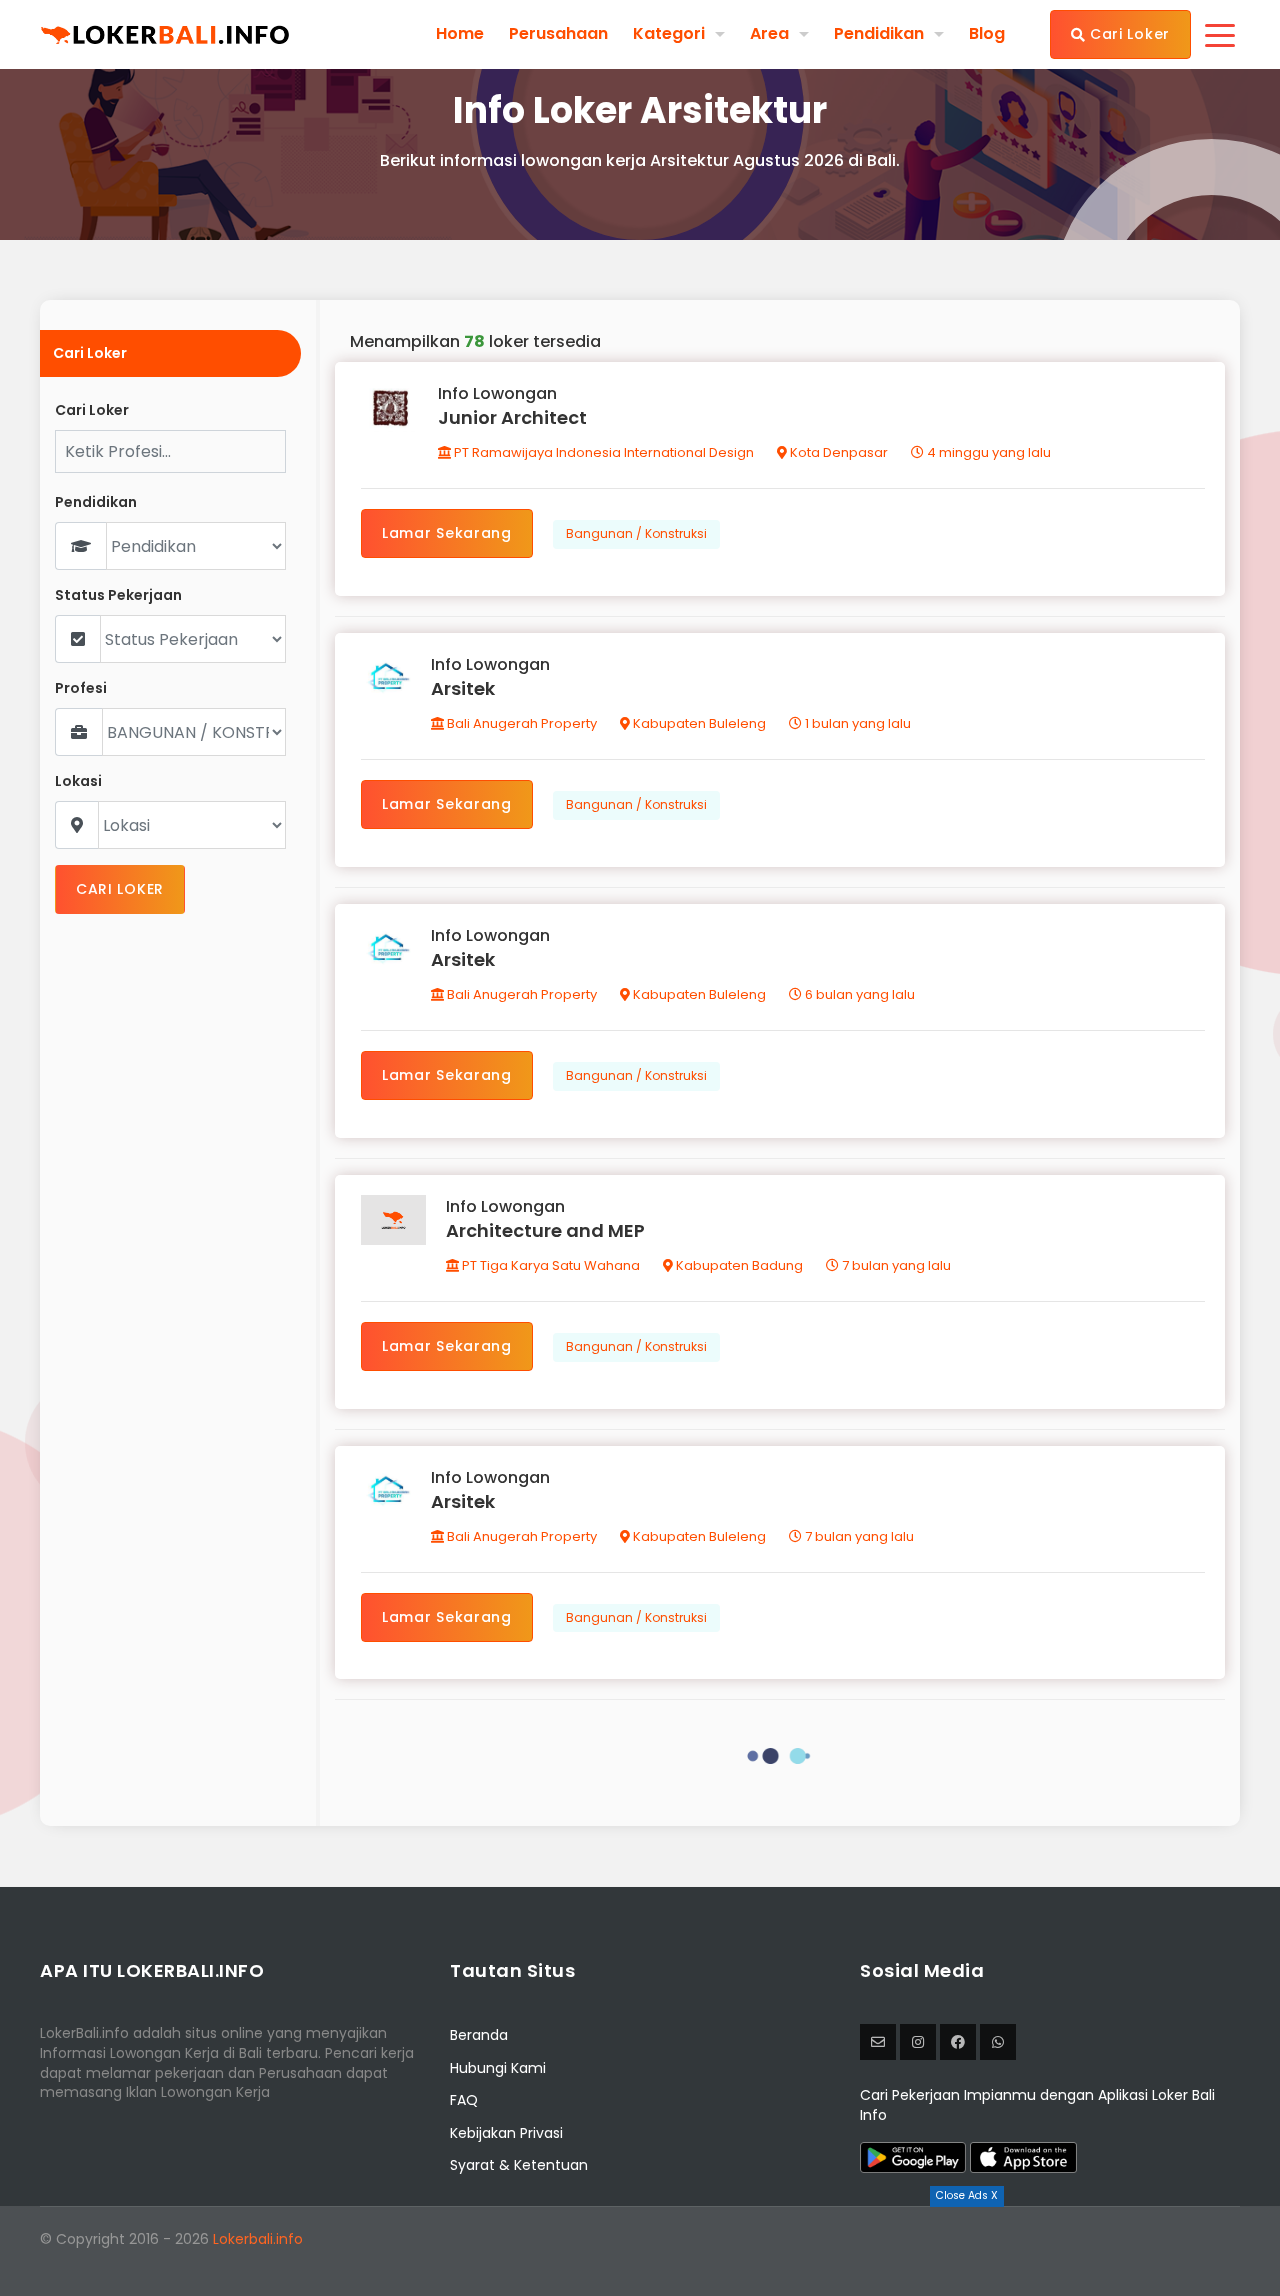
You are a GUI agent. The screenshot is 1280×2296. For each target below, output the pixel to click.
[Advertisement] (640, 2251)
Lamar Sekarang (447, 533)
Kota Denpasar (837, 452)
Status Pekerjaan (118, 595)
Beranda (479, 2035)
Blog (987, 34)
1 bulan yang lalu (856, 723)
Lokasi (78, 781)
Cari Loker (1127, 34)
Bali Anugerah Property (520, 723)
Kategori (669, 33)
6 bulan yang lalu (858, 994)
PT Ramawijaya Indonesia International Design (602, 452)
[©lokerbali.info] (918, 2042)
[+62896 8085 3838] (998, 2042)
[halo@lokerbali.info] (878, 2042)
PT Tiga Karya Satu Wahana (549, 1265)
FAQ (464, 2100)
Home (460, 34)
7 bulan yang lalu (895, 1265)
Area (769, 33)
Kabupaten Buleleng (698, 723)
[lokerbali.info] (958, 2042)
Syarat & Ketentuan (519, 2165)
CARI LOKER (120, 889)
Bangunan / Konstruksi (636, 533)
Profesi (81, 688)
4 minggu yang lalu (987, 452)
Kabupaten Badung (738, 1265)
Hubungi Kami (498, 2068)
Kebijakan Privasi (506, 2133)
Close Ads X (967, 2195)
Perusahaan (558, 34)
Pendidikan (879, 33)
